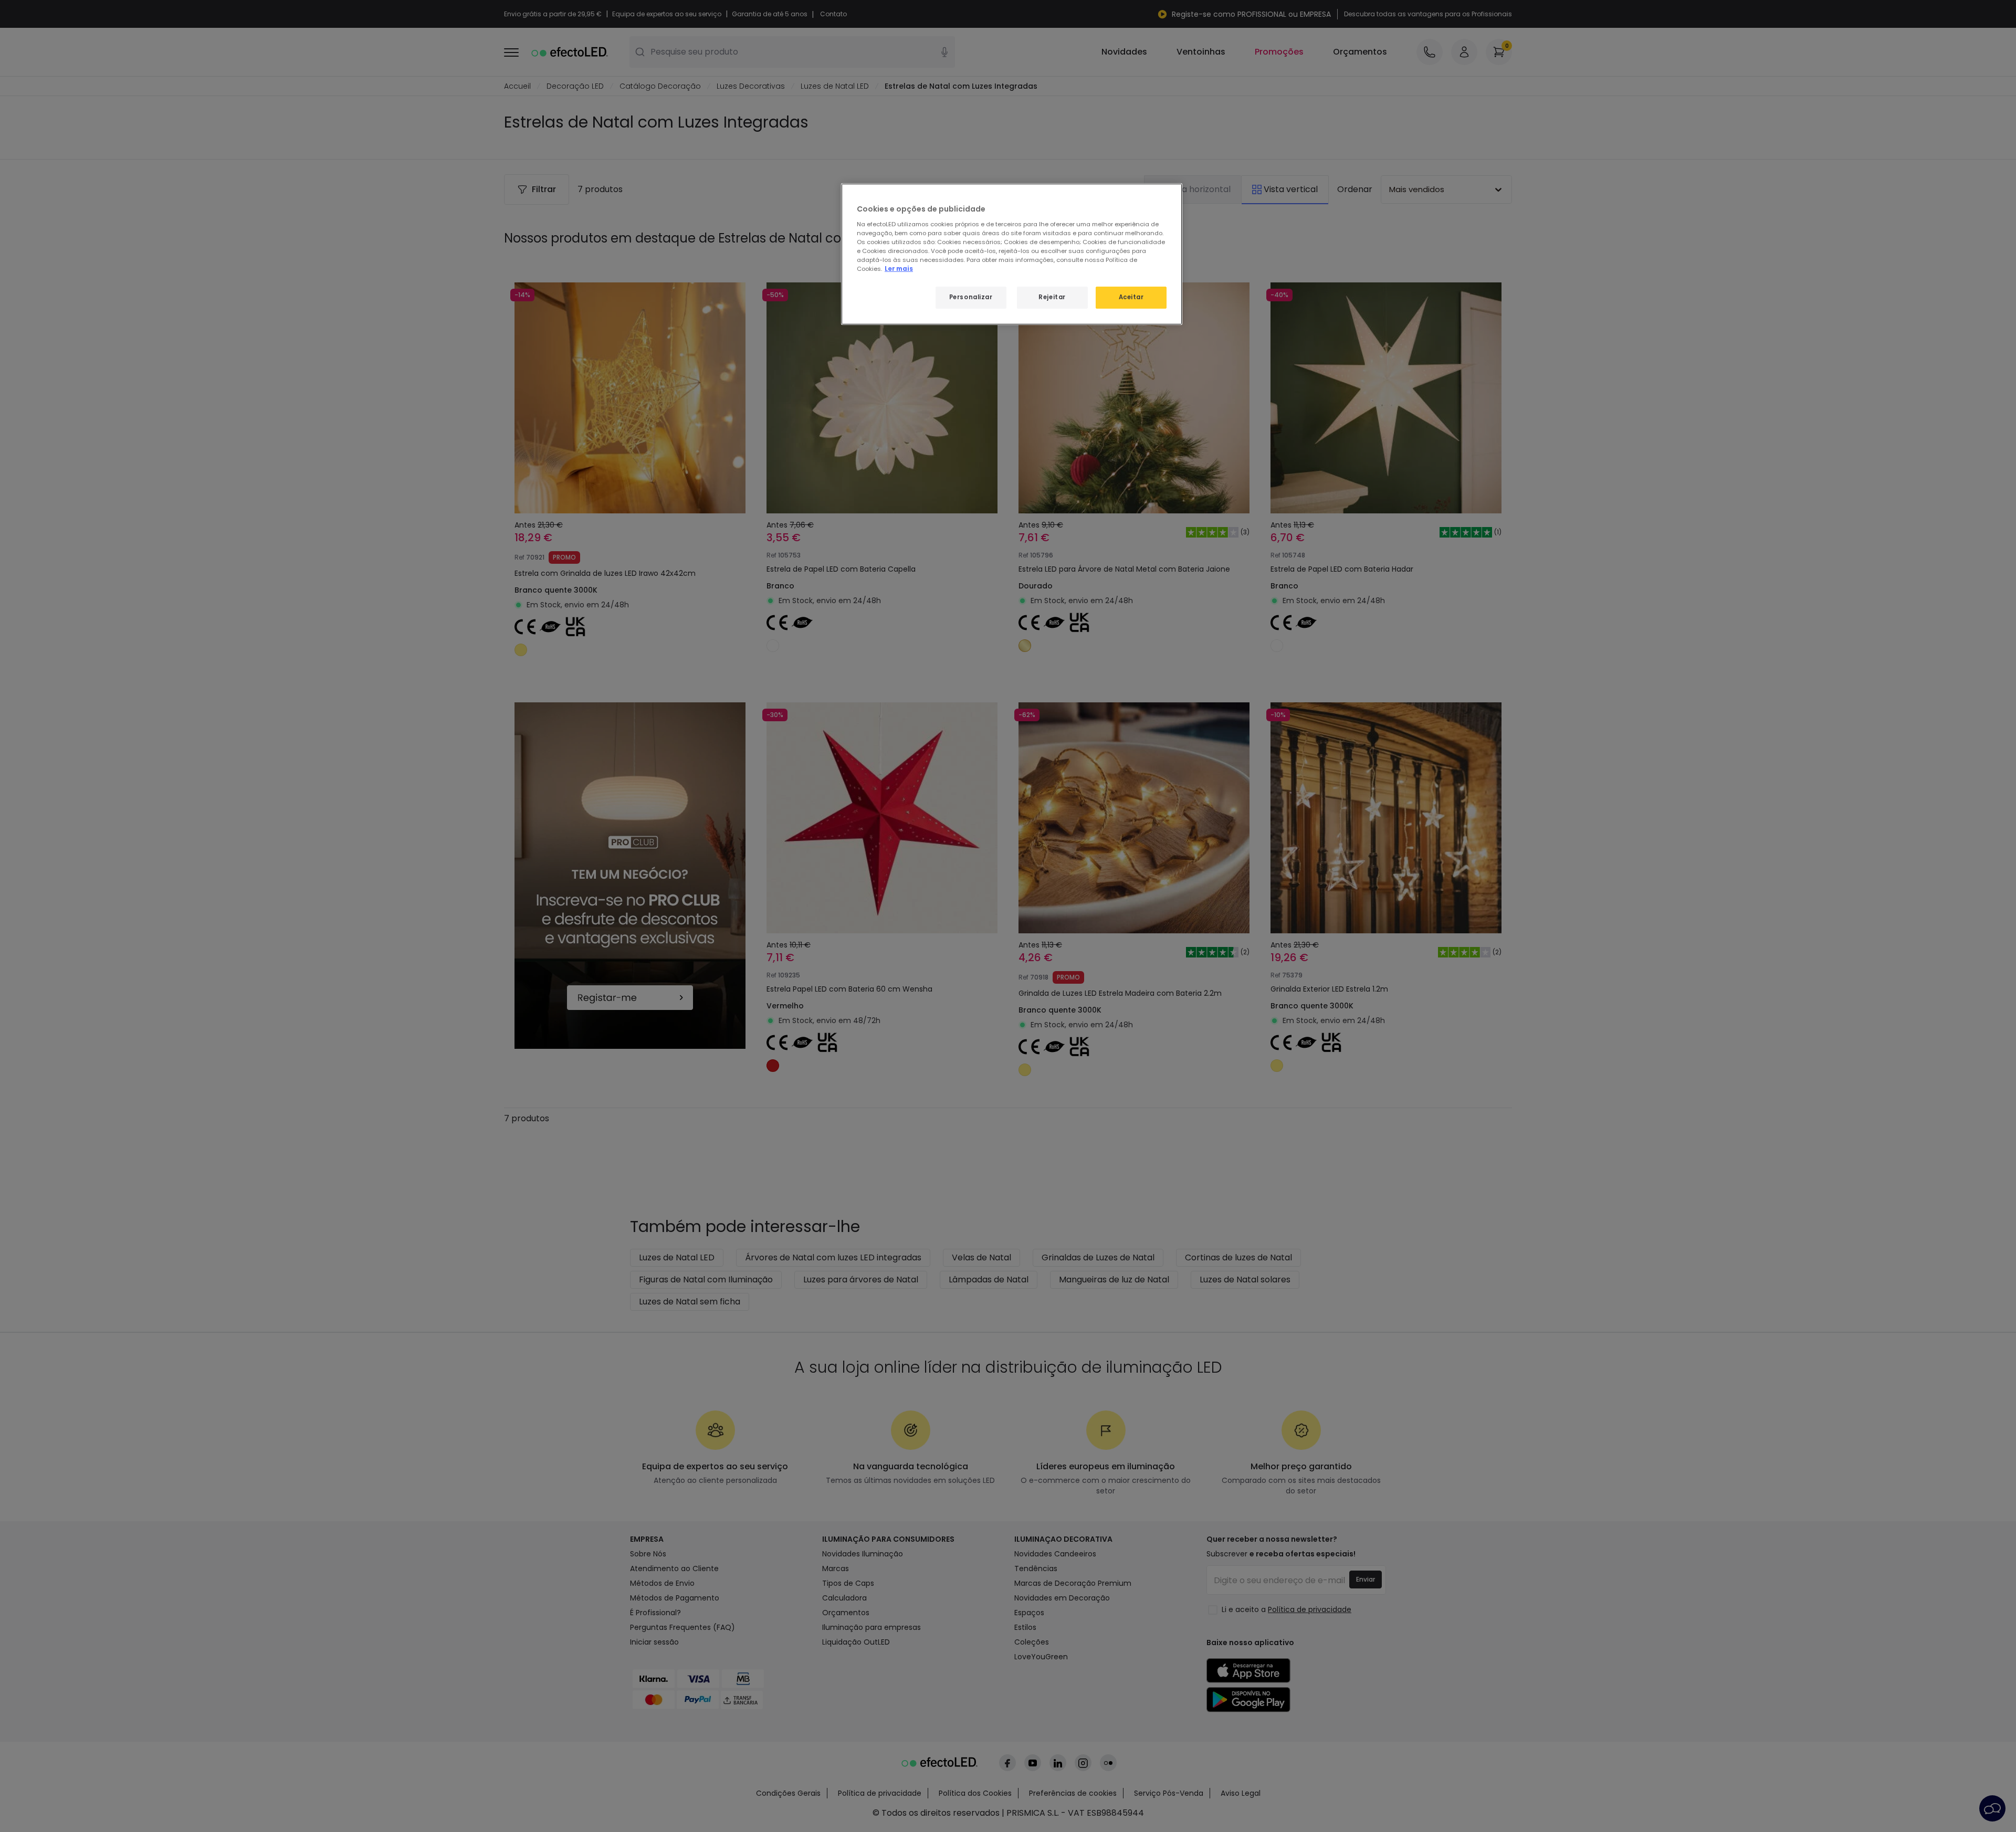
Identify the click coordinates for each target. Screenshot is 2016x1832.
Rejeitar (1052, 297)
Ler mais (899, 269)
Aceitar (1131, 297)
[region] (1012, 254)
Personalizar (971, 297)
